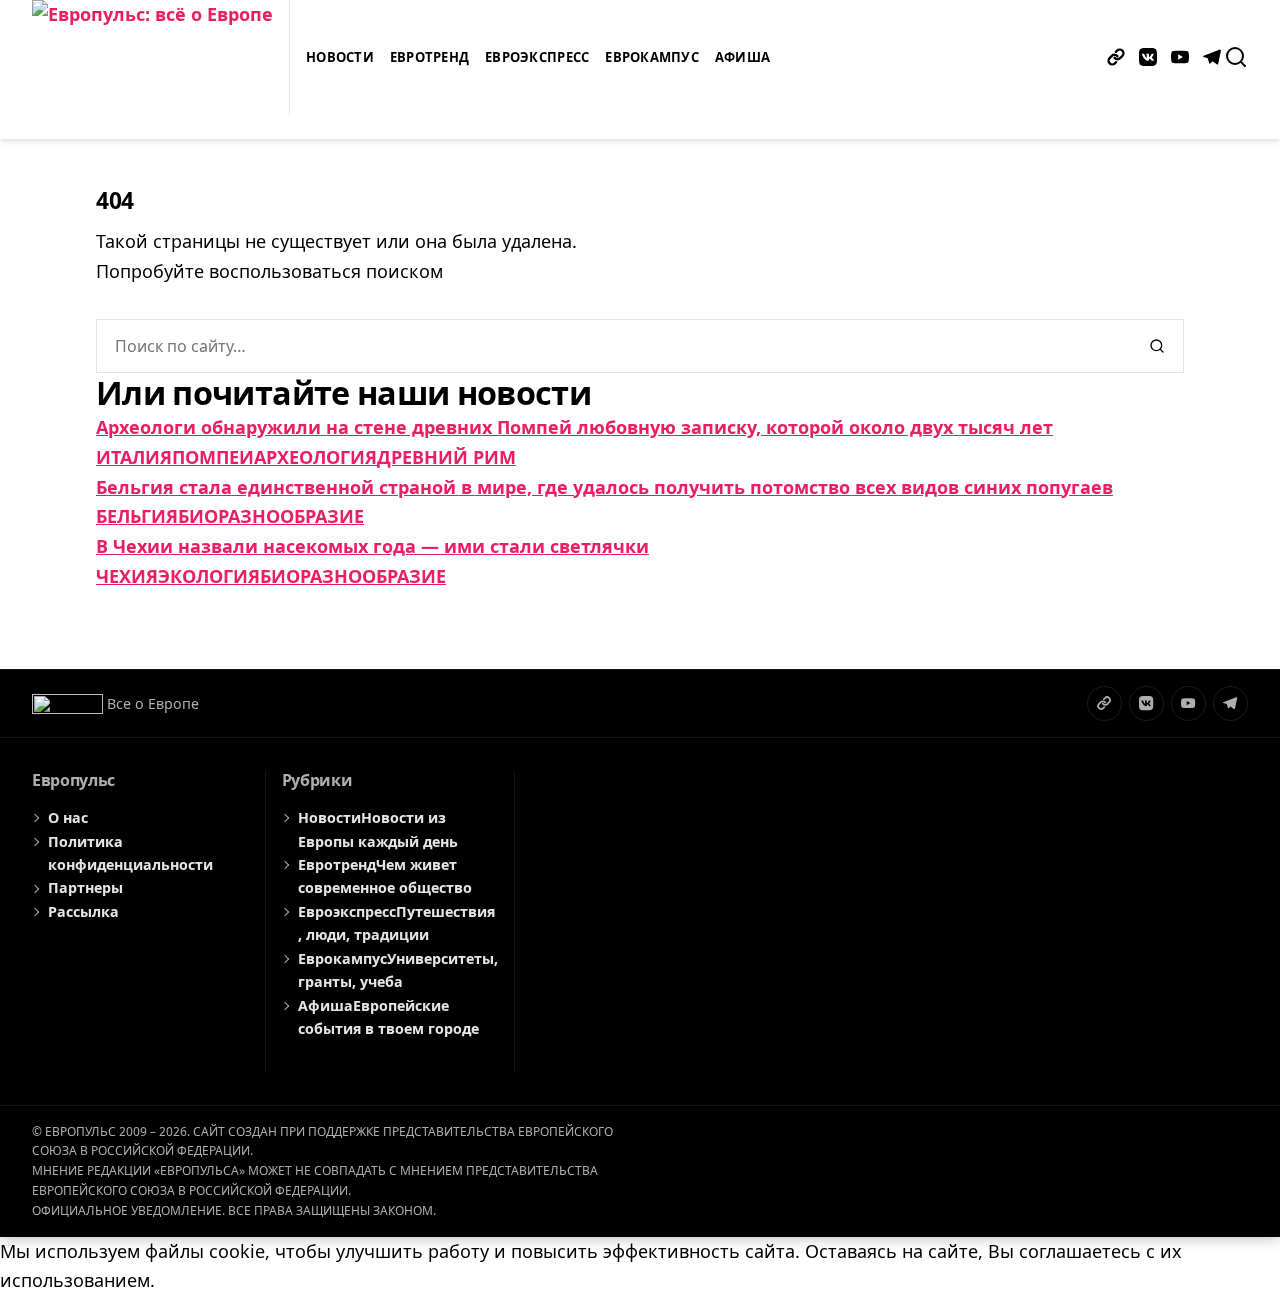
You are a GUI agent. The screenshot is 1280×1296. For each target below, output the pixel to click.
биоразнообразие (271, 516)
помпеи (213, 457)
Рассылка (83, 911)
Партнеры (85, 887)
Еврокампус (652, 57)
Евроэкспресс (537, 57)
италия (134, 457)
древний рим (446, 457)
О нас (68, 817)
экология (209, 576)
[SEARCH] (1236, 57)
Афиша (742, 57)
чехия (127, 576)
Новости (340, 57)
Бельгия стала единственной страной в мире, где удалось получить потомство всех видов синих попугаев (604, 487)
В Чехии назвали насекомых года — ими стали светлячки (372, 546)
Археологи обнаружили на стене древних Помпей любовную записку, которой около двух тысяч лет (574, 427)
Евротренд (429, 57)
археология (315, 457)
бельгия (137, 516)
